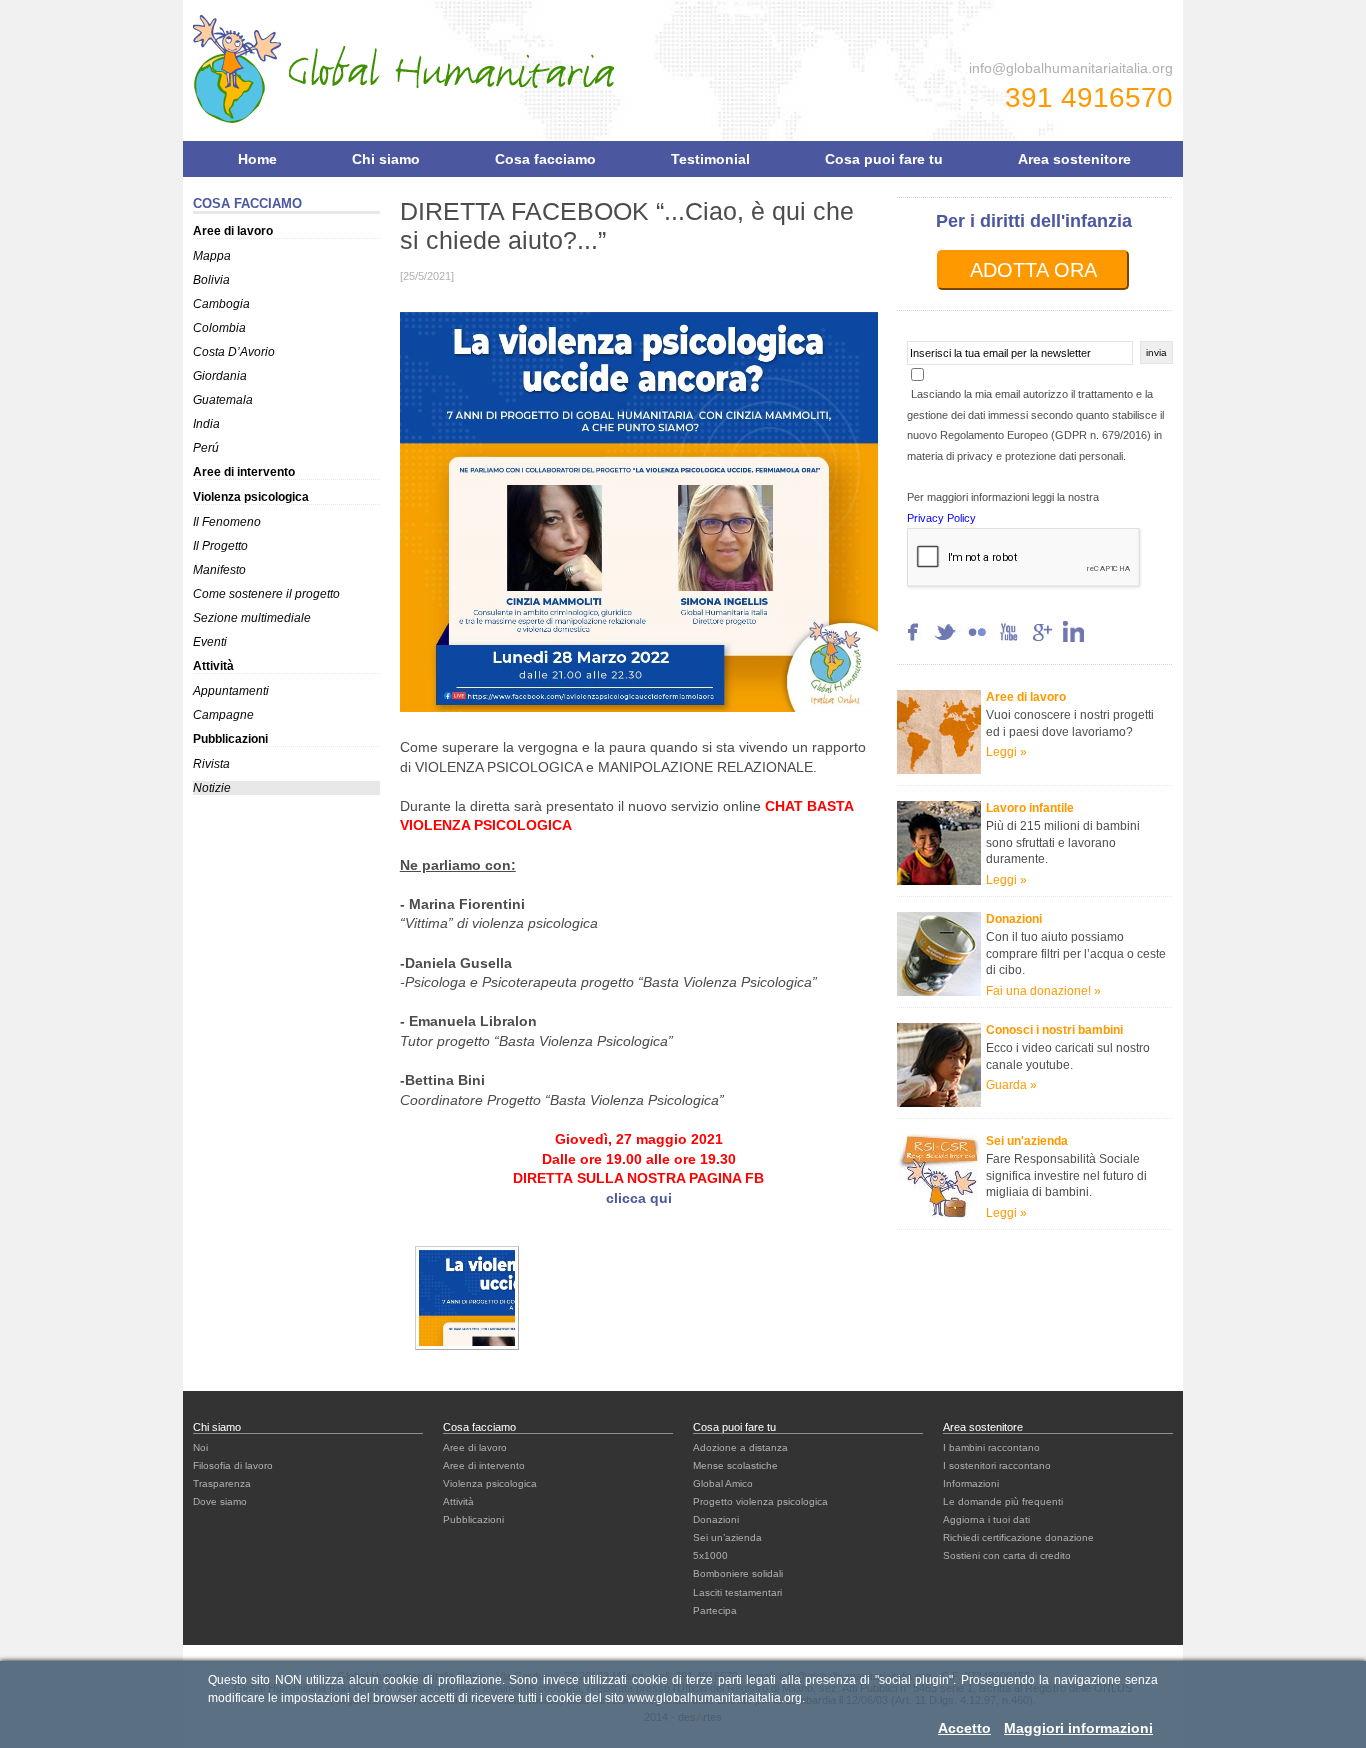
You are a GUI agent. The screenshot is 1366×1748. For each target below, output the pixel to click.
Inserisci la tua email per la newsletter (1000, 353)
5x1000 (710, 1555)
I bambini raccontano (991, 1447)
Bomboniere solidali (738, 1573)
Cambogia (221, 304)
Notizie (212, 788)
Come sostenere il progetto (266, 594)
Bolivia (211, 280)
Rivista (211, 764)
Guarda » (1011, 1085)
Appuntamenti (231, 691)
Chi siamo (386, 159)
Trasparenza (222, 1483)
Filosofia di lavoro (233, 1465)
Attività (213, 666)
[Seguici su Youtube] (1009, 643)
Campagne (223, 715)
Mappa (212, 256)
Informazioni (971, 1483)
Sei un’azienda (727, 1537)
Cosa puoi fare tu (884, 159)
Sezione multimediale (252, 618)
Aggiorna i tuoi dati (986, 1519)
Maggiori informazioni (1078, 1728)
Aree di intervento (244, 472)
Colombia (219, 328)
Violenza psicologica (251, 497)
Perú (206, 448)
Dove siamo (220, 1501)
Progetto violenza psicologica (760, 1501)
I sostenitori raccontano (997, 1465)
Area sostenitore (1074, 159)
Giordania (220, 376)
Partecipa (715, 1610)
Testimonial (710, 159)
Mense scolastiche (735, 1465)
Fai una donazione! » (1043, 991)
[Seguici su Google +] (1041, 643)
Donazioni (716, 1519)
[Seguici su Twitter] (945, 643)
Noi (200, 1447)
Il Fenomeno (227, 522)
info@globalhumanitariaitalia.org (1071, 68)
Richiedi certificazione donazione (1018, 1537)
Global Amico (723, 1483)
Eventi (210, 642)
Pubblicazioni (230, 739)
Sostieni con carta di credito (1007, 1555)
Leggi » (1006, 880)
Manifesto (219, 570)
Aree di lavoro (233, 231)
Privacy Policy (941, 518)
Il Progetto (220, 546)
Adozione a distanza (740, 1447)
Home (257, 159)
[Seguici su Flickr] (977, 643)
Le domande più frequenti (1003, 1501)
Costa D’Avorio (234, 352)
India (206, 424)
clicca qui (639, 1198)
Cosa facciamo (545, 159)
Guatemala (223, 400)
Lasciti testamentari (737, 1592)
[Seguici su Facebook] (913, 643)
